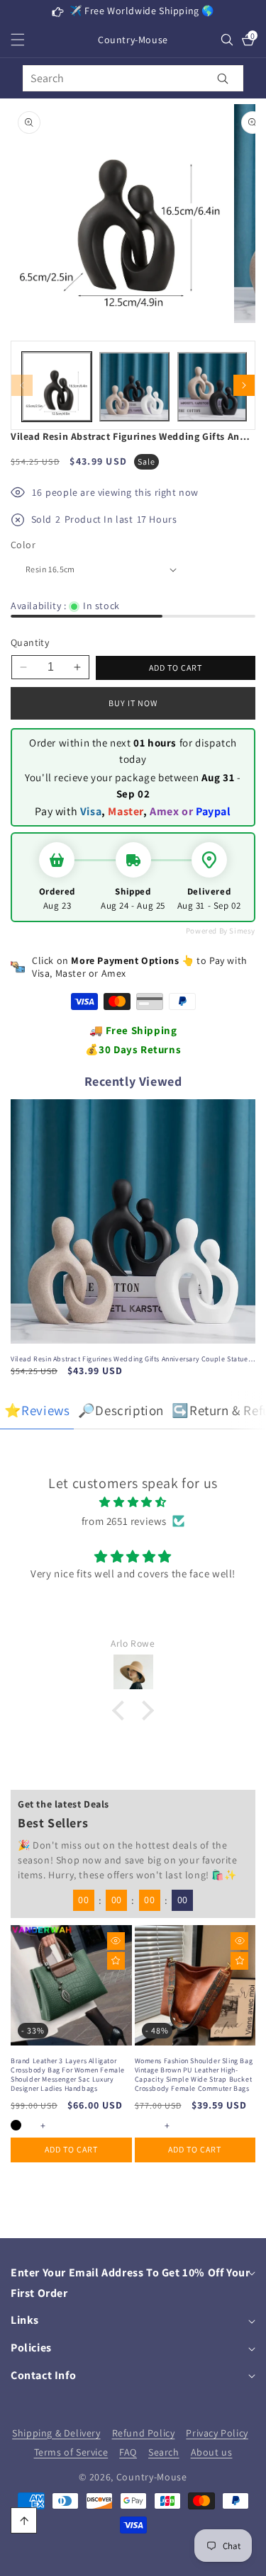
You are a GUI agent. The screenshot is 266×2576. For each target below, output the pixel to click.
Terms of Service (71, 2452)
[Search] (223, 78)
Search (164, 2452)
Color (23, 545)
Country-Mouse (152, 2477)
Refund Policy (144, 2433)
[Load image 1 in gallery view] (57, 387)
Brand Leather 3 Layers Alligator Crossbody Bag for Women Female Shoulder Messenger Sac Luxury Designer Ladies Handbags (68, 2075)
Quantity (30, 642)
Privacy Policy (217, 2433)
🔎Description (121, 1410)
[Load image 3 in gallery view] (212, 387)
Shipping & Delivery (56, 2433)
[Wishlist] (116, 1961)
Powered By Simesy (221, 931)
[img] (133, 1502)
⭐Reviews (37, 1410)
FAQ (128, 2452)
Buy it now (133, 703)
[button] (26, 40)
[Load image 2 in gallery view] (134, 387)
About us (212, 2452)
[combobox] (133, 78)
